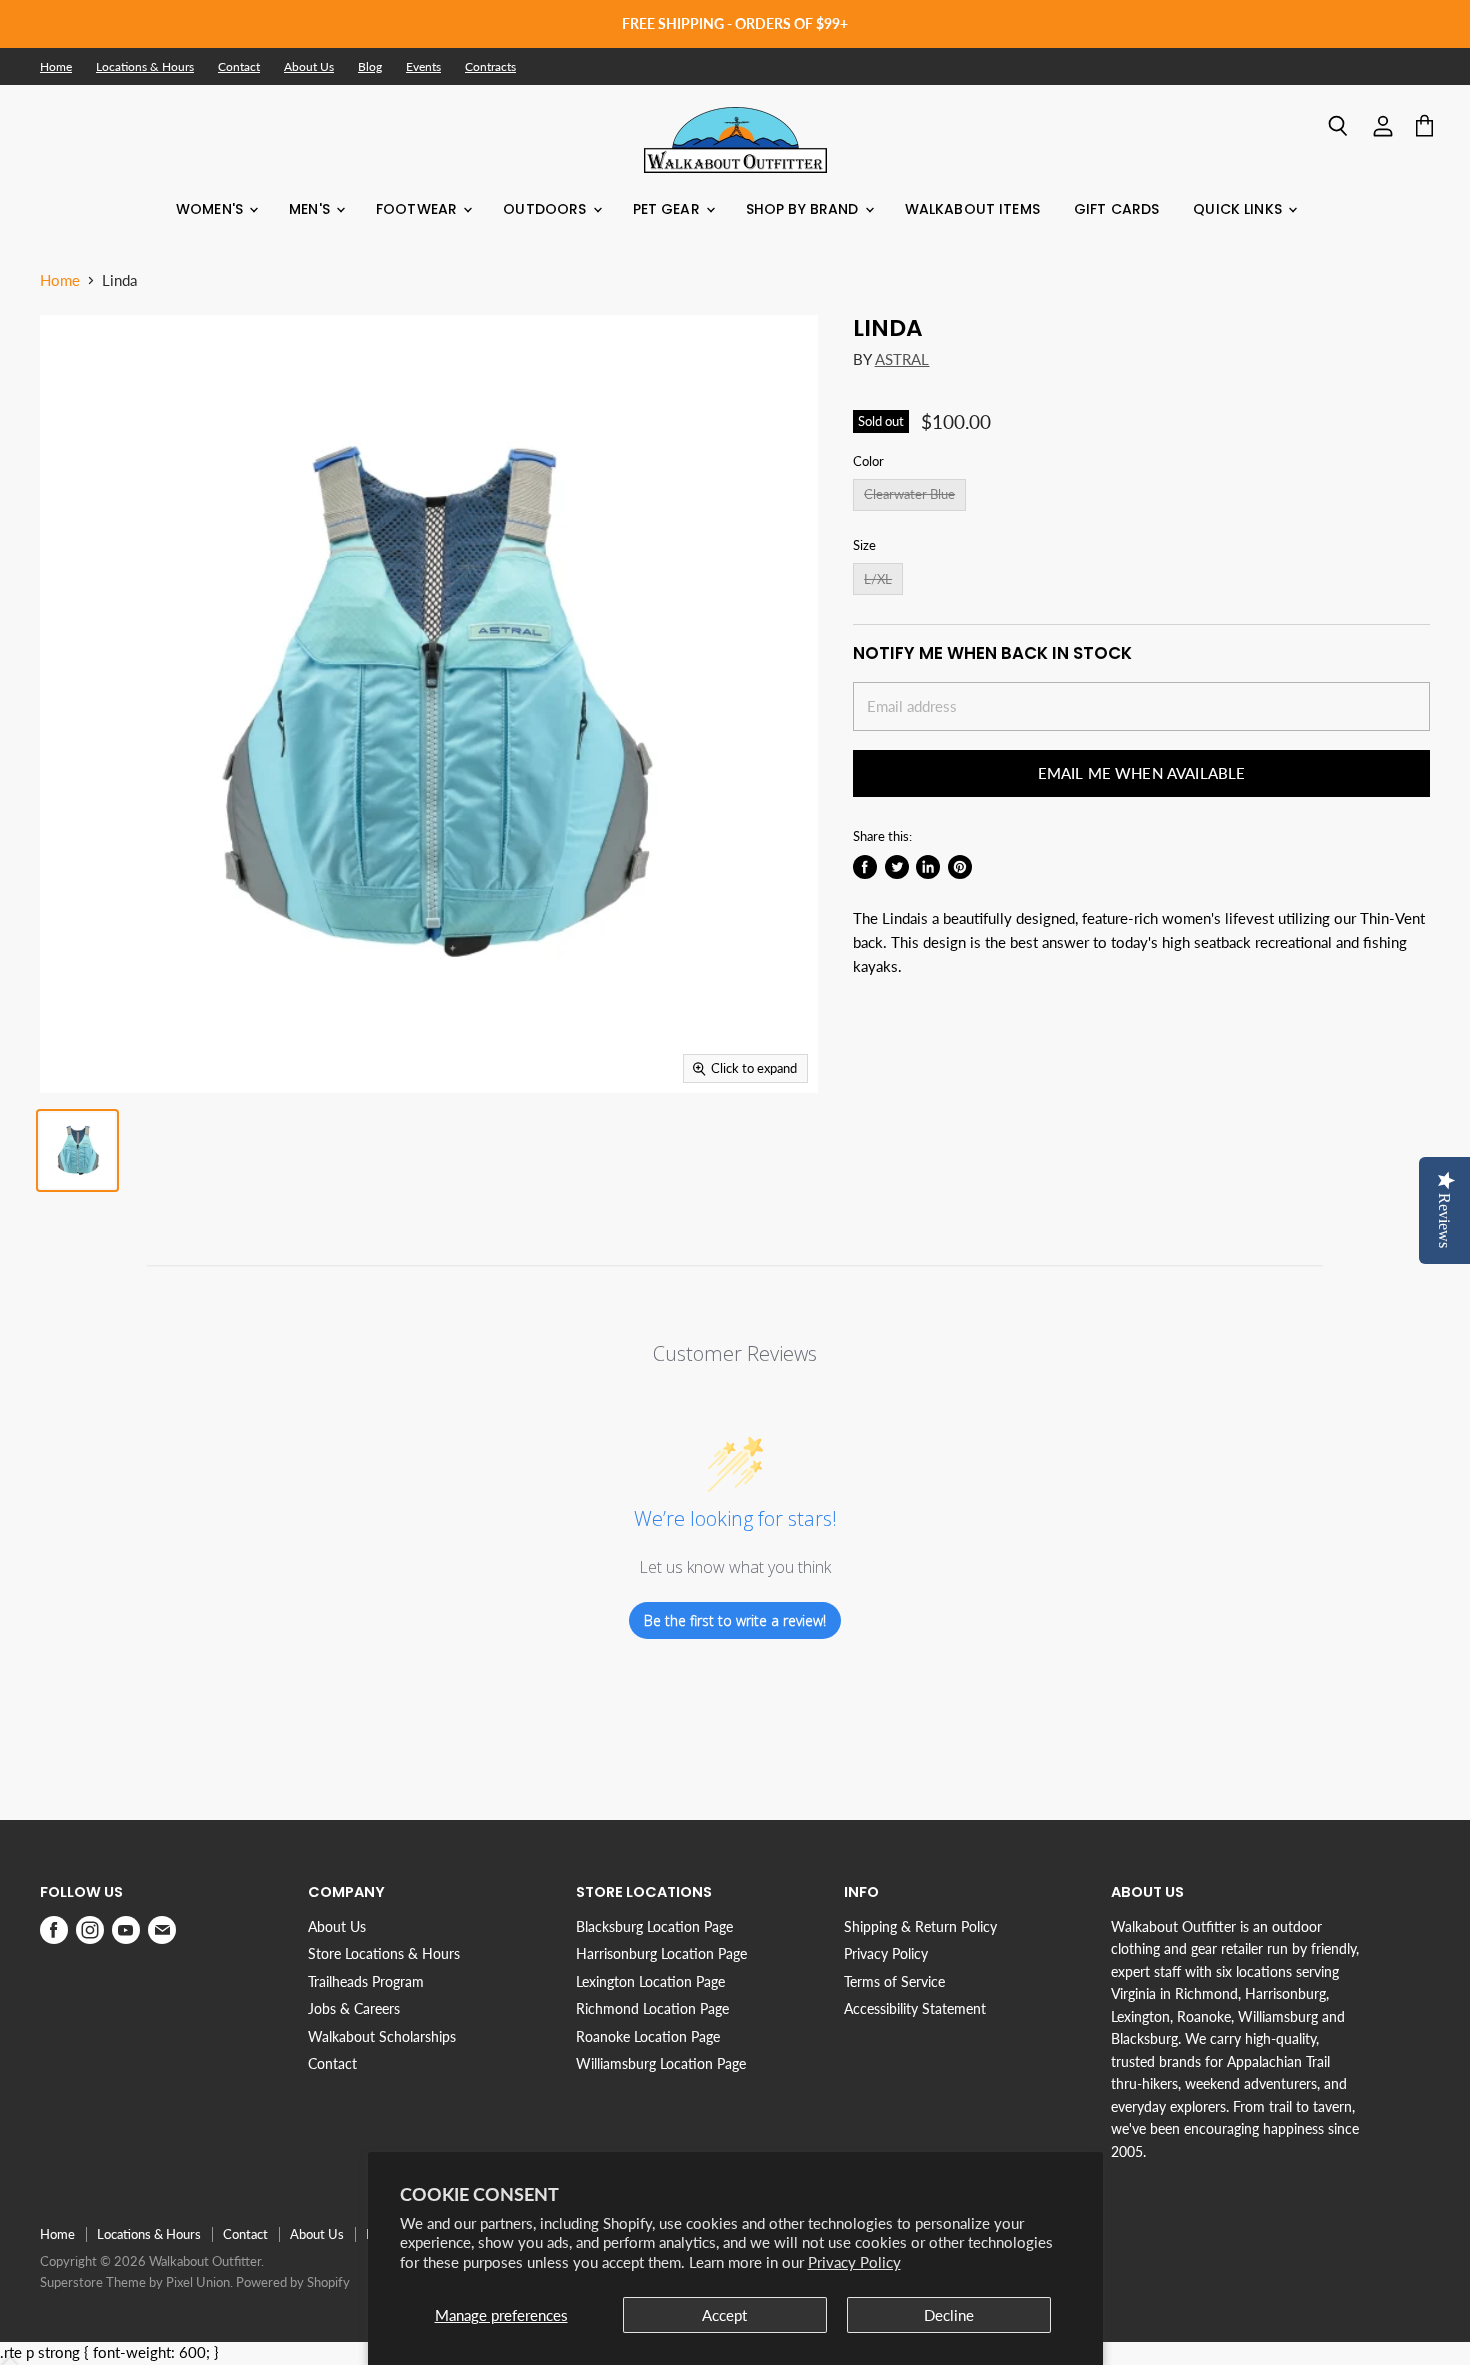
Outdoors (546, 209)
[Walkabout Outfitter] (735, 140)
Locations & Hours (145, 67)
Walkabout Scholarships (382, 2036)
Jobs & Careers (354, 2008)
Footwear (418, 209)
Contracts (490, 67)
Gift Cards (1116, 209)
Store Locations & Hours (384, 1953)
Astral (902, 359)
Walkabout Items (972, 209)
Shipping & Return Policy (920, 1926)
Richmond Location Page (652, 2008)
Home (56, 67)
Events (423, 67)
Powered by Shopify (293, 2282)
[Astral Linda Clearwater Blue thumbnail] (77, 1150)
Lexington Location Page (650, 1981)
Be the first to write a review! (735, 1620)
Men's (311, 209)
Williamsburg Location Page (661, 2063)
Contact (239, 67)
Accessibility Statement (915, 2008)
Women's (211, 209)
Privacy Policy (854, 2262)
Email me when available (1141, 773)
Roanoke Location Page (648, 2036)
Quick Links (1239, 209)
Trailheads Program (366, 1981)
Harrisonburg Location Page (661, 1953)
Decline (949, 2315)
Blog (370, 67)
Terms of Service (894, 1981)
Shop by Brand (804, 209)
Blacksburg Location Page (654, 1926)
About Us (309, 67)
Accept (724, 2315)
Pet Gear (668, 209)
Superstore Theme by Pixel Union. (136, 2282)
